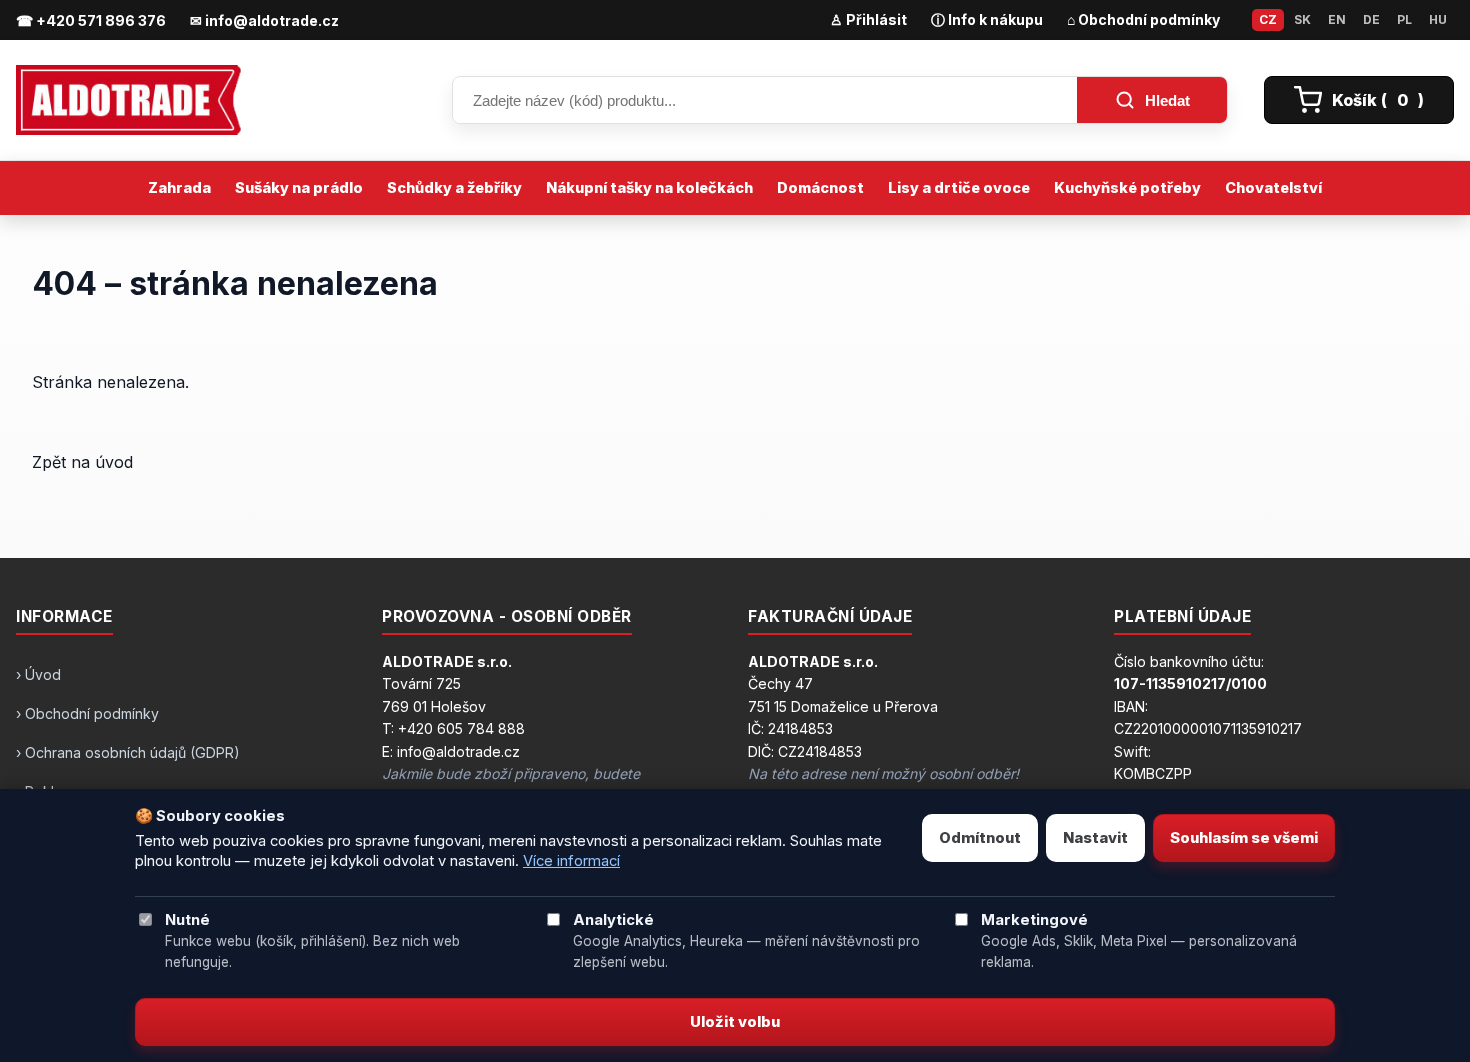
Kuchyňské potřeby (1127, 187)
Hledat (1167, 100)
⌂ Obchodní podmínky (1143, 19)
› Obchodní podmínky (87, 713)
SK (1302, 19)
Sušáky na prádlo (299, 187)
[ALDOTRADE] (216, 100)
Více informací (571, 861)
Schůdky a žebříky (454, 187)
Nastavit (1095, 838)
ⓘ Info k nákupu (987, 19)
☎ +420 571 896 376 (91, 20)
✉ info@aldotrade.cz (264, 20)
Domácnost (820, 187)
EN (1337, 19)
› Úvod (38, 674)
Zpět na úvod (82, 462)
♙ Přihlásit (868, 19)
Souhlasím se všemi (1244, 838)
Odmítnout (980, 838)
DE (1371, 19)
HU (1438, 19)
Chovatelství (1273, 187)
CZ (1268, 19)
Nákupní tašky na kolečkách (649, 187)
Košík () (1378, 100)
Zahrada (179, 187)
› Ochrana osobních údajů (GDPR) (128, 752)
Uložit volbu (735, 1022)
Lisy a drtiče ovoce (959, 187)
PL (1404, 19)
